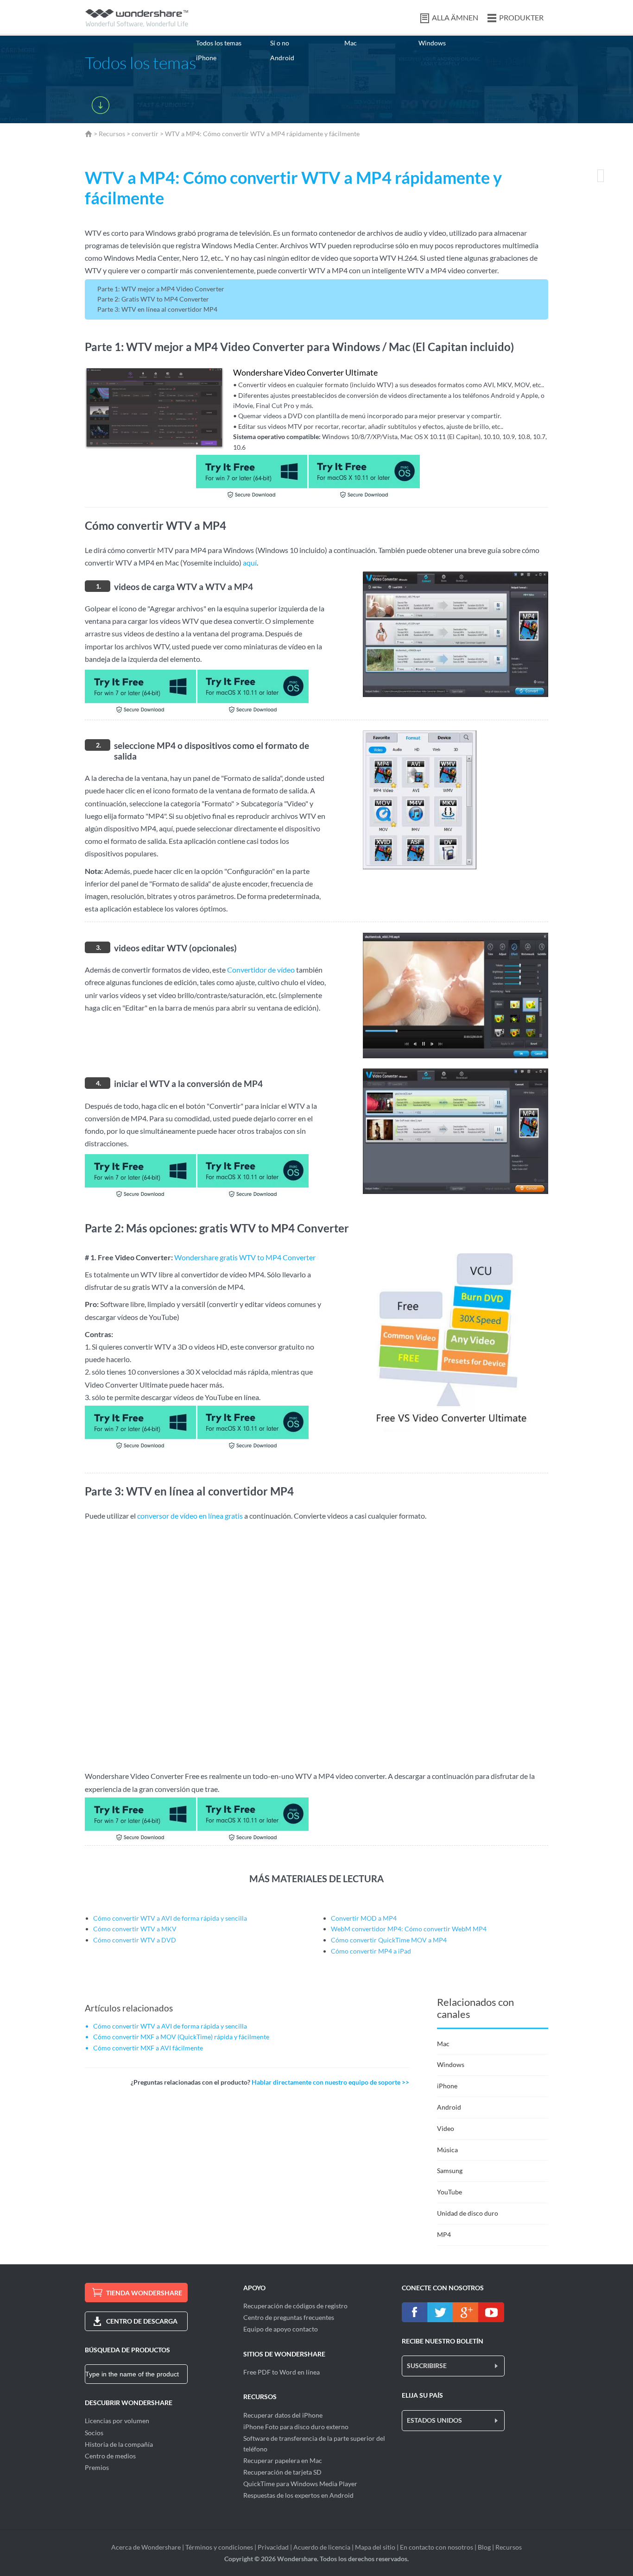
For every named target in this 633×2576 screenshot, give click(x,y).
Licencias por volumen (117, 2421)
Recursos (112, 134)
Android (282, 58)
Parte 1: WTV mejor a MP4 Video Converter (161, 289)
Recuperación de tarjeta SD (282, 2472)
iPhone (206, 58)
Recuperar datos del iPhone (283, 2415)
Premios (97, 2467)
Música (447, 2150)
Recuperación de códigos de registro (295, 2306)
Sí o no (280, 43)
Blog (484, 2547)
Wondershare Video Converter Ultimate (305, 372)
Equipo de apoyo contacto (281, 2329)
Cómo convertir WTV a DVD (135, 1940)
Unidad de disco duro (468, 2213)
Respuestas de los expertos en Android (298, 2495)
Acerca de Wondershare (146, 2547)
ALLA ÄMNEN (455, 17)
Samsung (450, 2171)
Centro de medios (110, 2456)
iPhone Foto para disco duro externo (296, 2427)
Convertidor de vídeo (261, 970)
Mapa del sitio (375, 2547)
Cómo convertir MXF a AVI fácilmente (148, 2048)
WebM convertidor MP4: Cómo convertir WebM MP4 (409, 1929)
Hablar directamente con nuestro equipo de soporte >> (330, 2082)
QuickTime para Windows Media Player (300, 2484)
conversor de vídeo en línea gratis (190, 1516)
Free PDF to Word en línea (282, 2372)
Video (446, 2128)
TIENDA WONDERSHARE (144, 2293)
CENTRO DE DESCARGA (142, 2321)
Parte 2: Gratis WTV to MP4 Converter (153, 299)
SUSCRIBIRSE (427, 2366)
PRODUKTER (521, 17)
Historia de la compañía (119, 2444)
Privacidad (273, 2547)
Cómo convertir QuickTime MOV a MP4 (389, 1940)
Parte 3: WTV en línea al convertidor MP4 (157, 309)
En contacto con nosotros (437, 2547)
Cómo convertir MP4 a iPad (371, 1951)
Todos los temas (219, 43)
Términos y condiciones (219, 2547)
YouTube (449, 2192)
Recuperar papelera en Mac (283, 2460)
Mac (351, 43)
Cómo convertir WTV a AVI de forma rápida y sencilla (170, 1918)
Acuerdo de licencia (322, 2547)
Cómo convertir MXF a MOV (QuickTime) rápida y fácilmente (181, 2037)
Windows (432, 43)
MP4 (444, 2234)
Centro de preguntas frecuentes (289, 2317)
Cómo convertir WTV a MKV (135, 1929)
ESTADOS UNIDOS (434, 2420)
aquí (250, 562)
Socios (94, 2433)
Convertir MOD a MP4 (364, 1918)
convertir (145, 134)
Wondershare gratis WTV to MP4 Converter (245, 1257)
